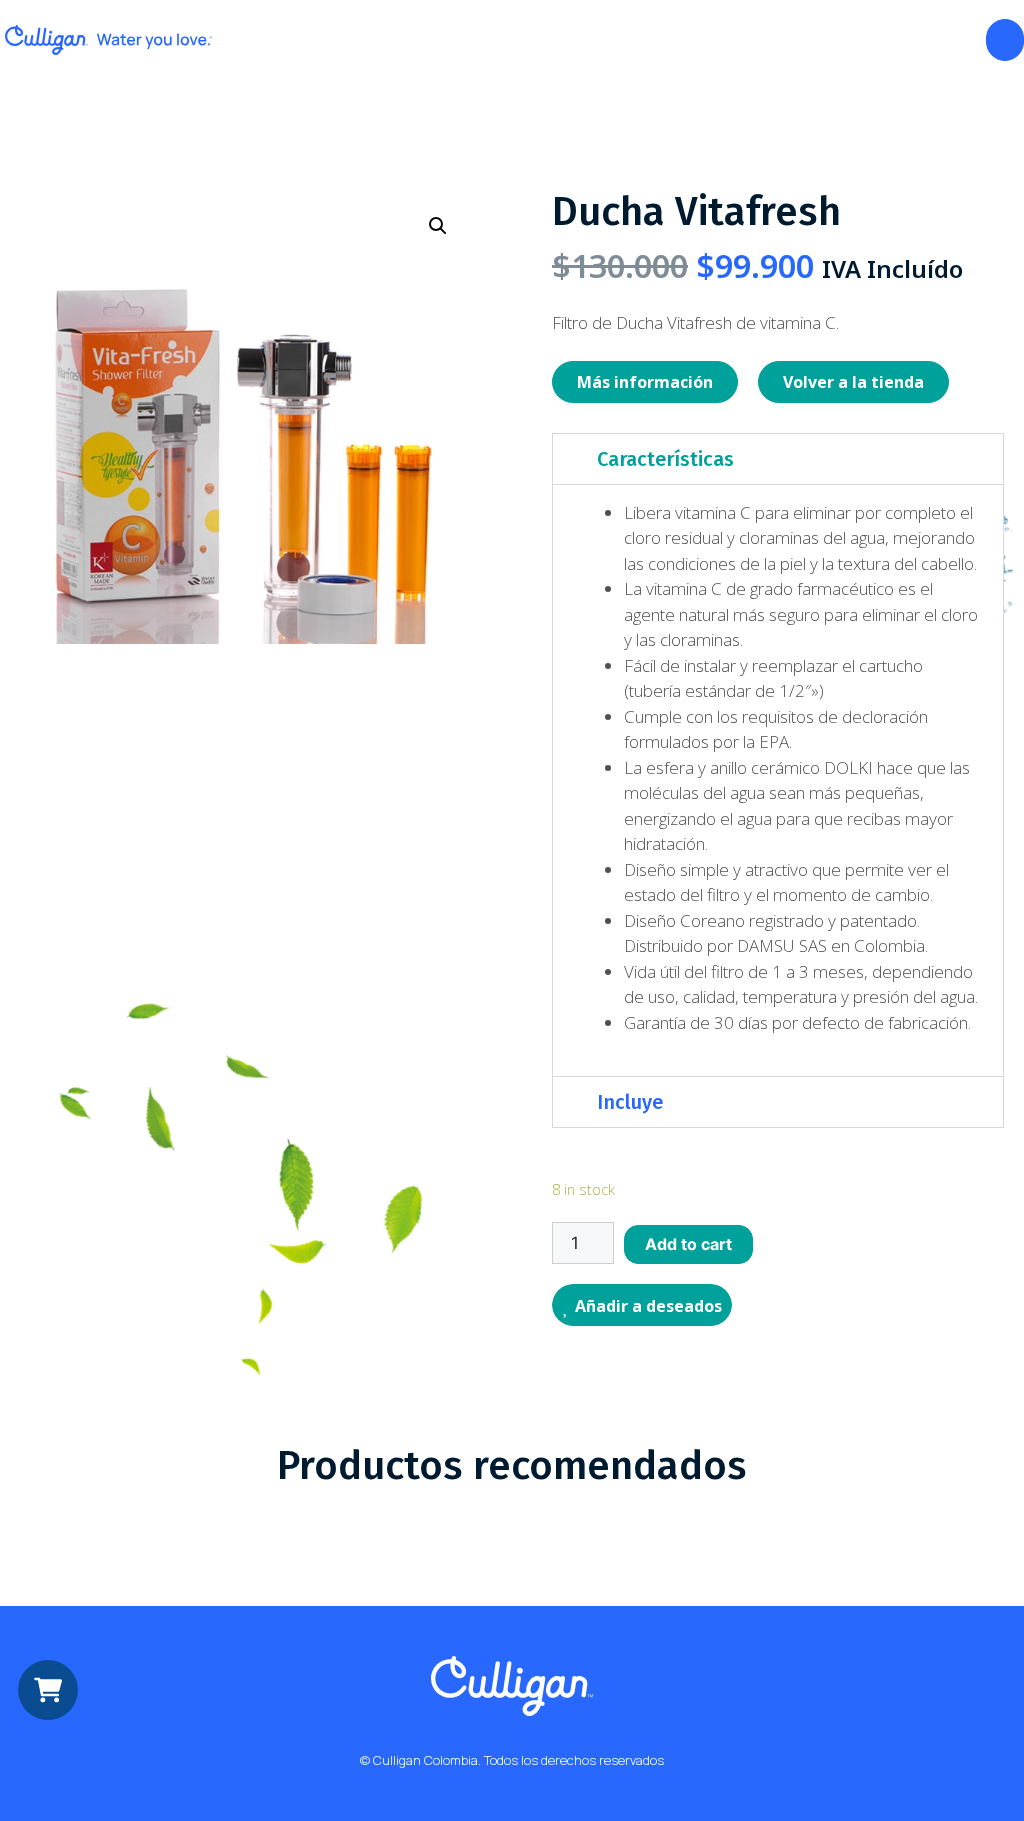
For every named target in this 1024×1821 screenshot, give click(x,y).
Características (665, 459)
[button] (778, 459)
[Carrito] (1005, 40)
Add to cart (688, 1244)
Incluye (630, 1102)
